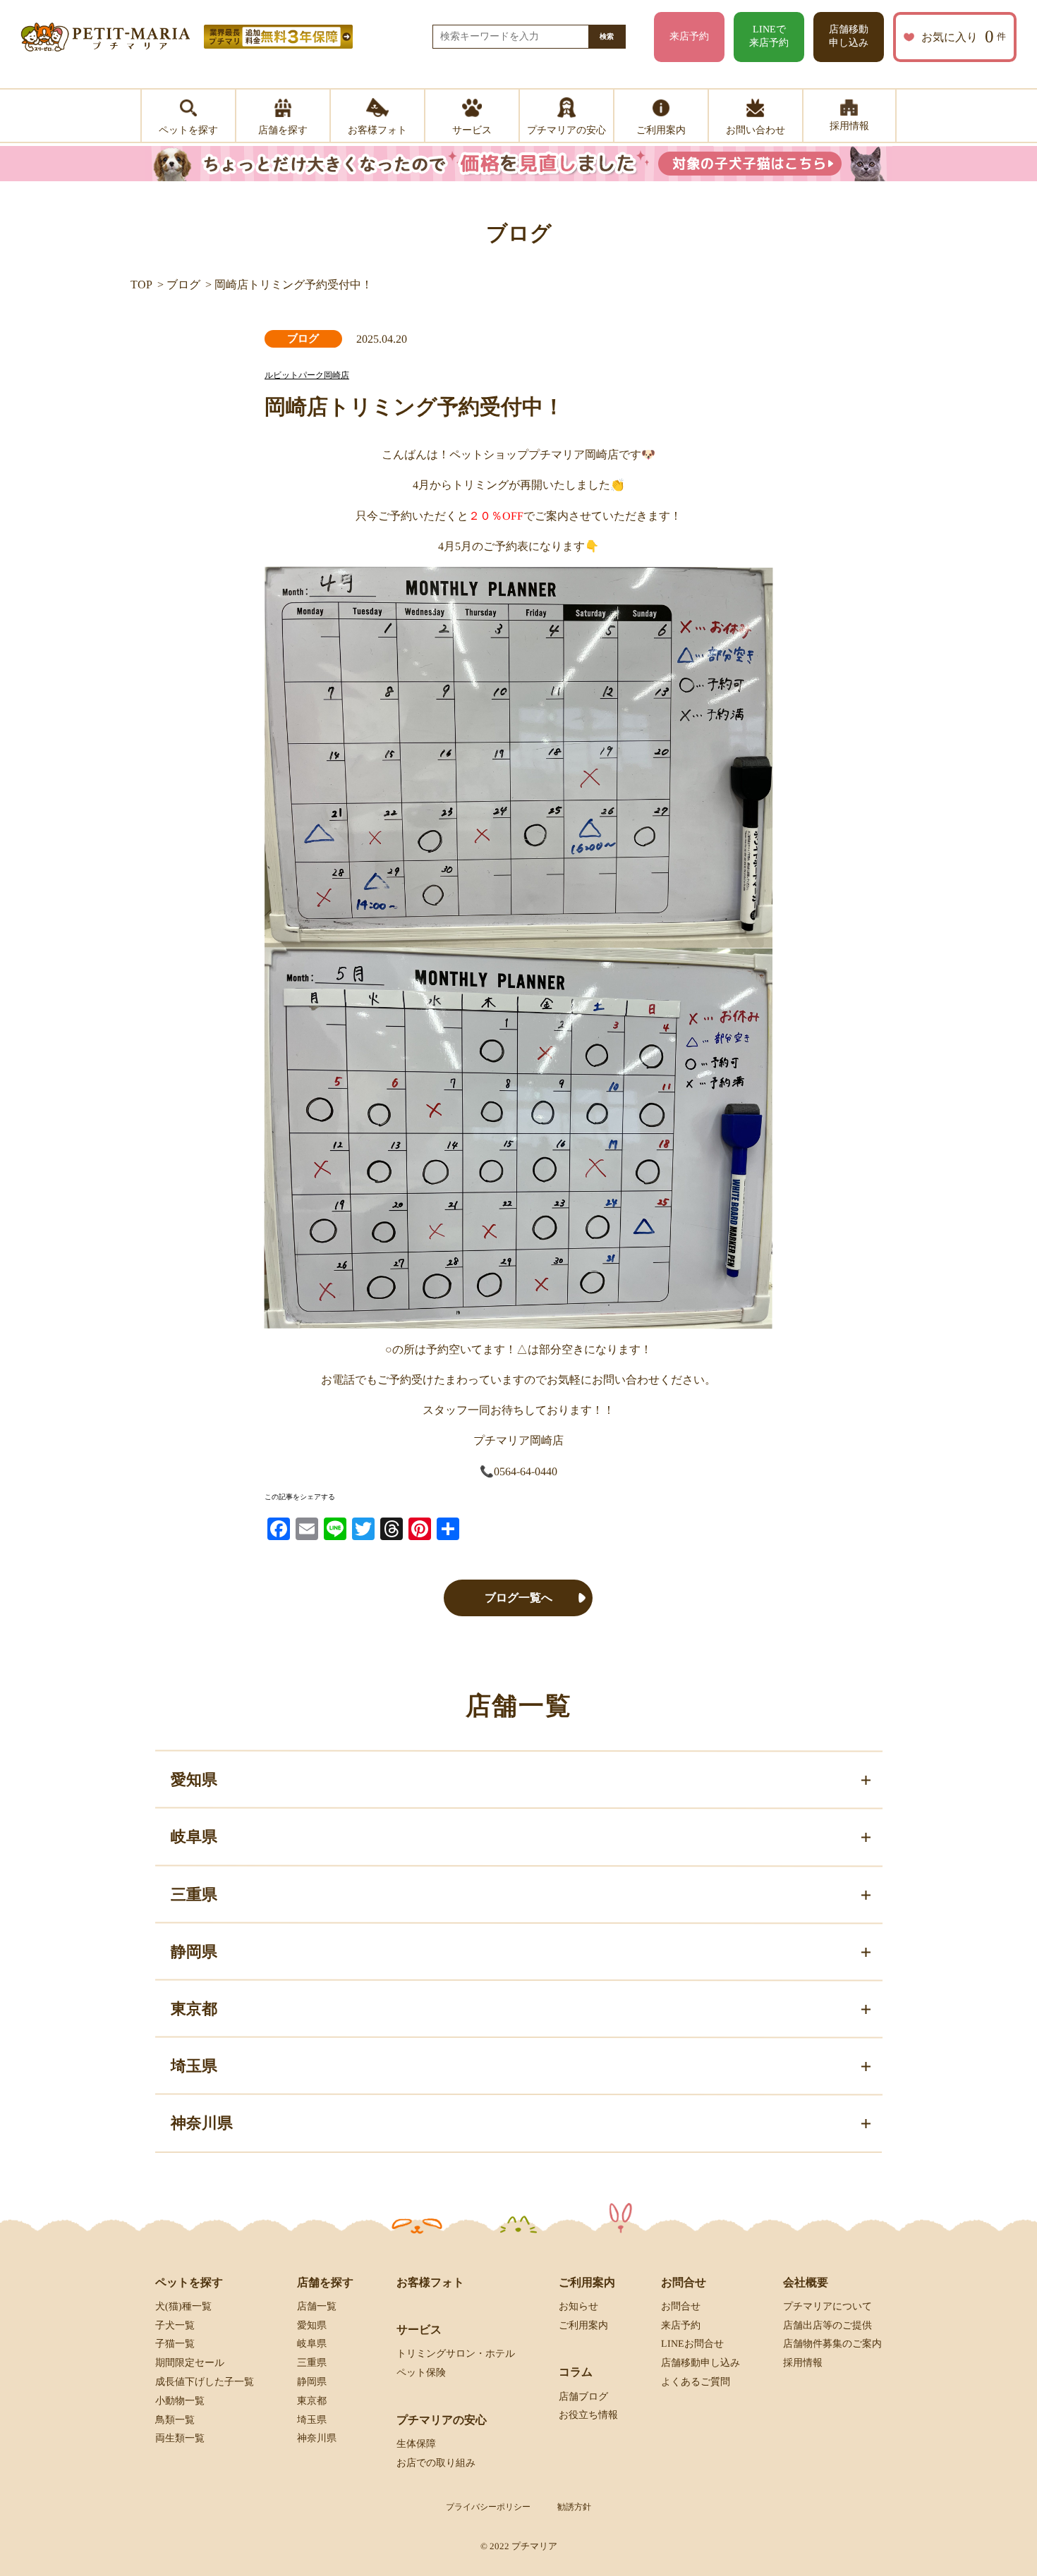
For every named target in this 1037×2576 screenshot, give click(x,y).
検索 (607, 36)
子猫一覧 (175, 2344)
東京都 (312, 2401)
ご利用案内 (583, 2325)
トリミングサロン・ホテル (456, 2354)
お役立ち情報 (588, 2415)
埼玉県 (312, 2419)
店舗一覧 (317, 2306)
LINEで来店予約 (769, 36)
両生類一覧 (180, 2438)
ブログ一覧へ (518, 1598)
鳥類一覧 (175, 2419)
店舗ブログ (583, 2396)
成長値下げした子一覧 (205, 2382)
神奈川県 (317, 2438)
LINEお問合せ (692, 2344)
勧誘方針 (574, 2507)
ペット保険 (421, 2373)
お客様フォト (430, 2282)
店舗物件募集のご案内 (832, 2344)
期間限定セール (190, 2363)
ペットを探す (189, 2282)
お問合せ (681, 2306)
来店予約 (689, 36)
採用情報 (803, 2363)
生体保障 (416, 2444)
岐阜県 (312, 2344)
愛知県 (312, 2325)
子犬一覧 (175, 2325)
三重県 (312, 2363)
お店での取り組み (436, 2462)
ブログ (183, 285)
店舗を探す (325, 2282)
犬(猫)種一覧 (183, 2306)
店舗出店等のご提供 (827, 2325)
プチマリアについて (827, 2306)
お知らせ (578, 2306)
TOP (141, 285)
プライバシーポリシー (488, 2507)
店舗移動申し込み (849, 36)
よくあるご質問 (696, 2382)
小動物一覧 (180, 2401)
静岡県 (312, 2382)
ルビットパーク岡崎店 (307, 375)
